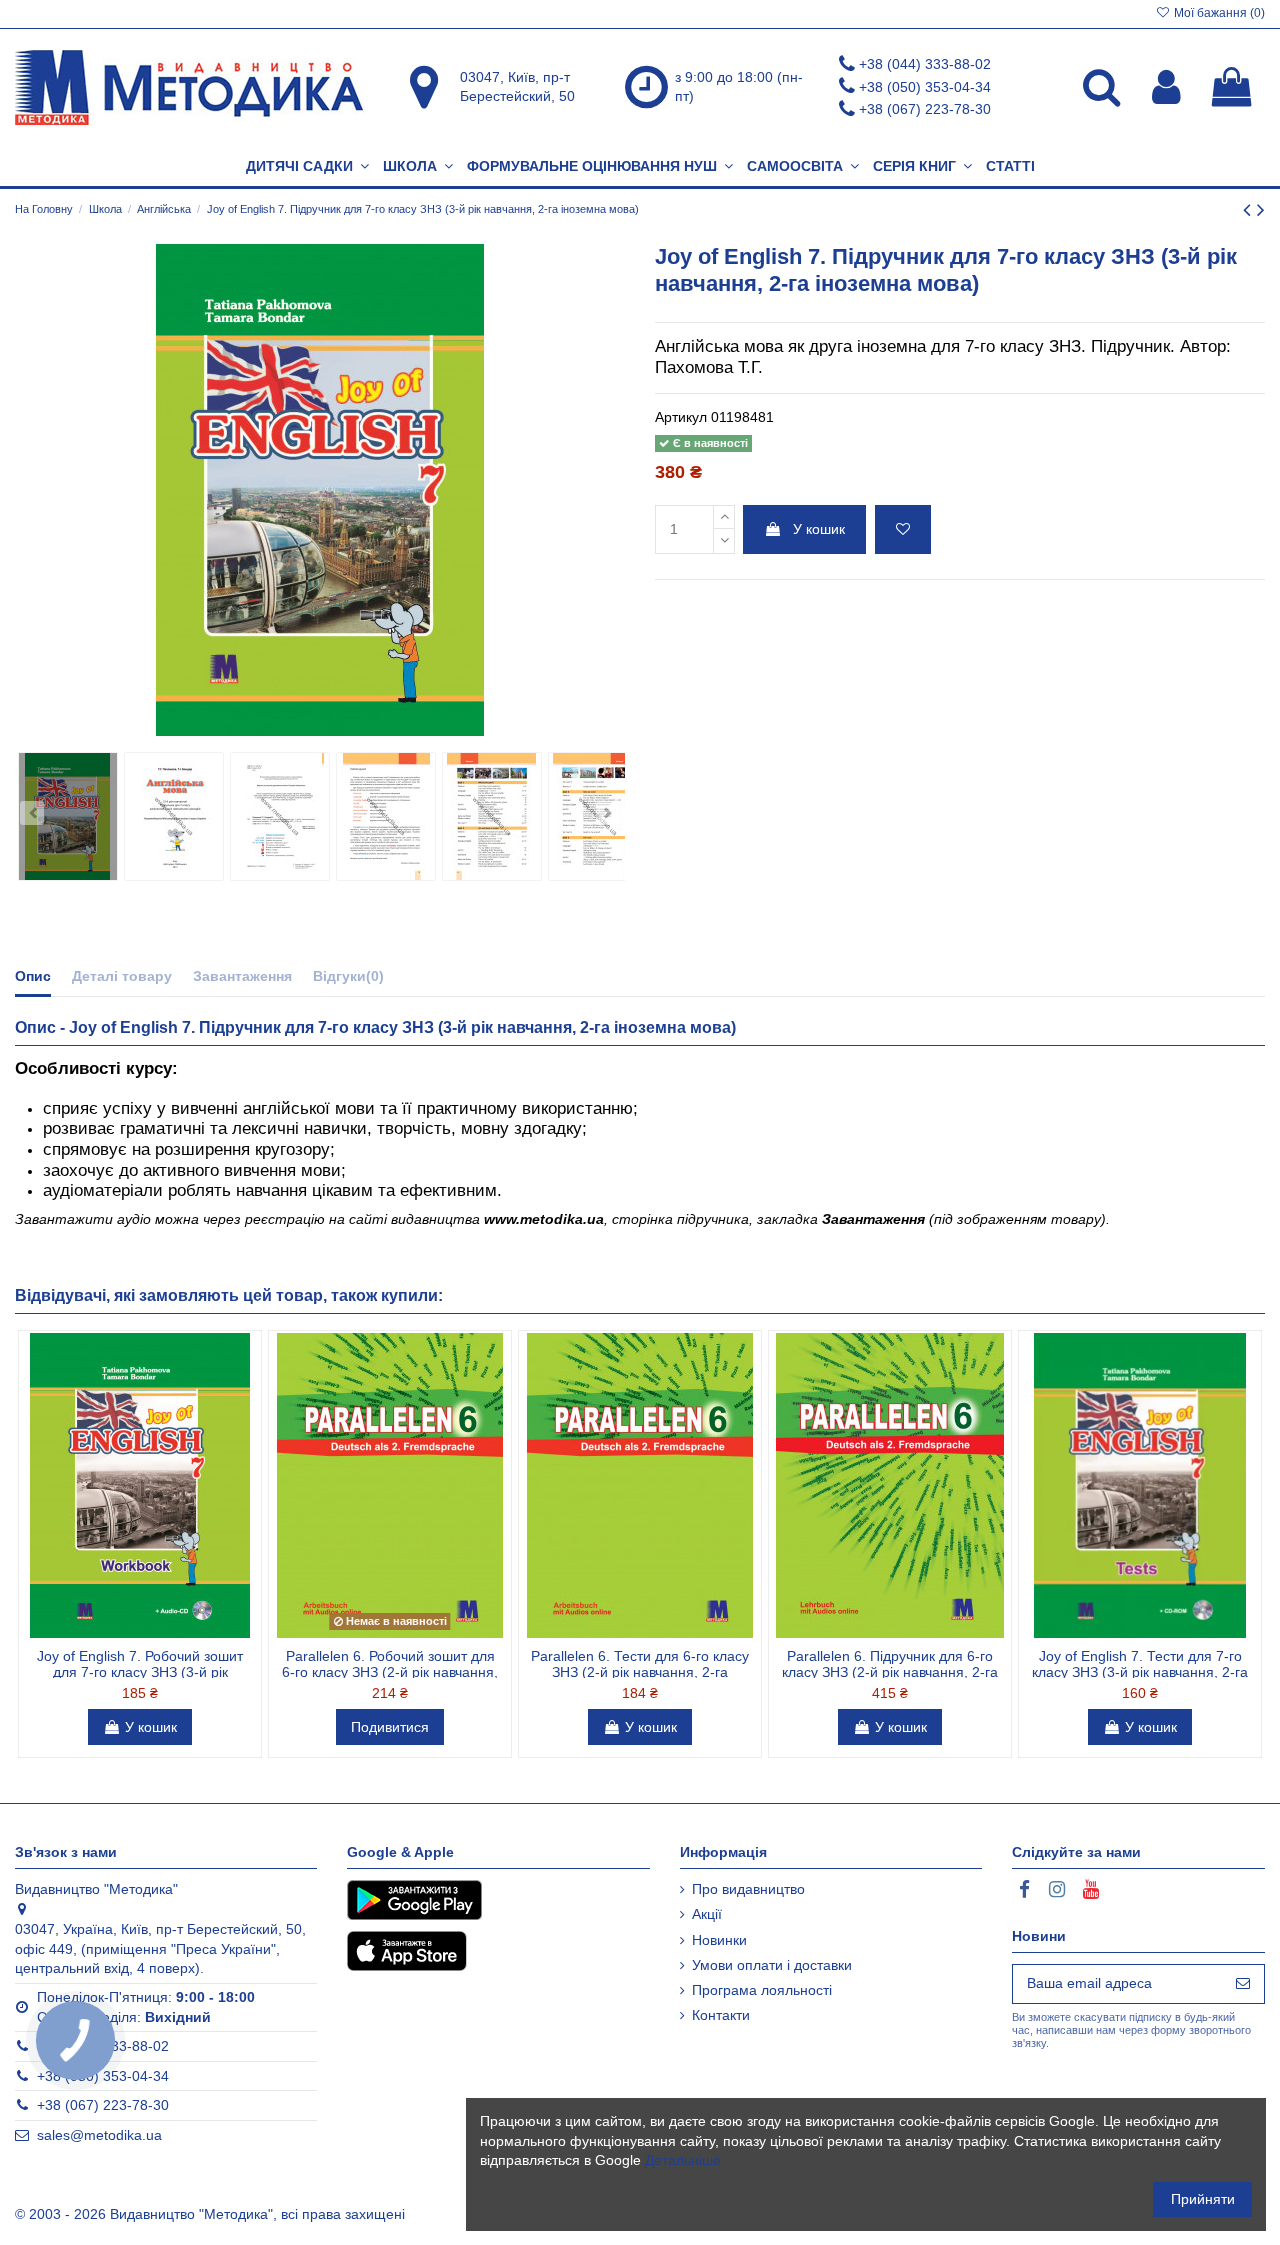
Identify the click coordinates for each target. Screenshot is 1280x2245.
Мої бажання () (1218, 13)
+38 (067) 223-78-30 (925, 109)
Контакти (721, 2015)
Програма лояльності (762, 1990)
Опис (33, 976)
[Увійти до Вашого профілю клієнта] (1166, 87)
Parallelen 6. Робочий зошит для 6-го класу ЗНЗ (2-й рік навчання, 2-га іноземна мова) (390, 1673)
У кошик (819, 529)
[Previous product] (1250, 209)
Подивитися (390, 1727)
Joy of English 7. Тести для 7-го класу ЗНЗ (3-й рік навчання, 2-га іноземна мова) (1140, 1673)
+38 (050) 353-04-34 (925, 87)
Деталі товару (122, 976)
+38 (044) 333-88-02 (925, 64)
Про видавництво (748, 1889)
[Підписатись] (1243, 1984)
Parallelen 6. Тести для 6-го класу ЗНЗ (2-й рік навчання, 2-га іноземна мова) (640, 1673)
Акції (707, 1914)
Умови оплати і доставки (772, 1965)
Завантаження (242, 976)
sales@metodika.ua (99, 2135)
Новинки (719, 1940)
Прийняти (1203, 2199)
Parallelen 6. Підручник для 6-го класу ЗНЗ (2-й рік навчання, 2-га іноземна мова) (890, 1673)
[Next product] (1261, 209)
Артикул (681, 417)
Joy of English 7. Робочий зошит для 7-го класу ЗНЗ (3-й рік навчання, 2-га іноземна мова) (140, 1673)
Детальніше (683, 2160)
